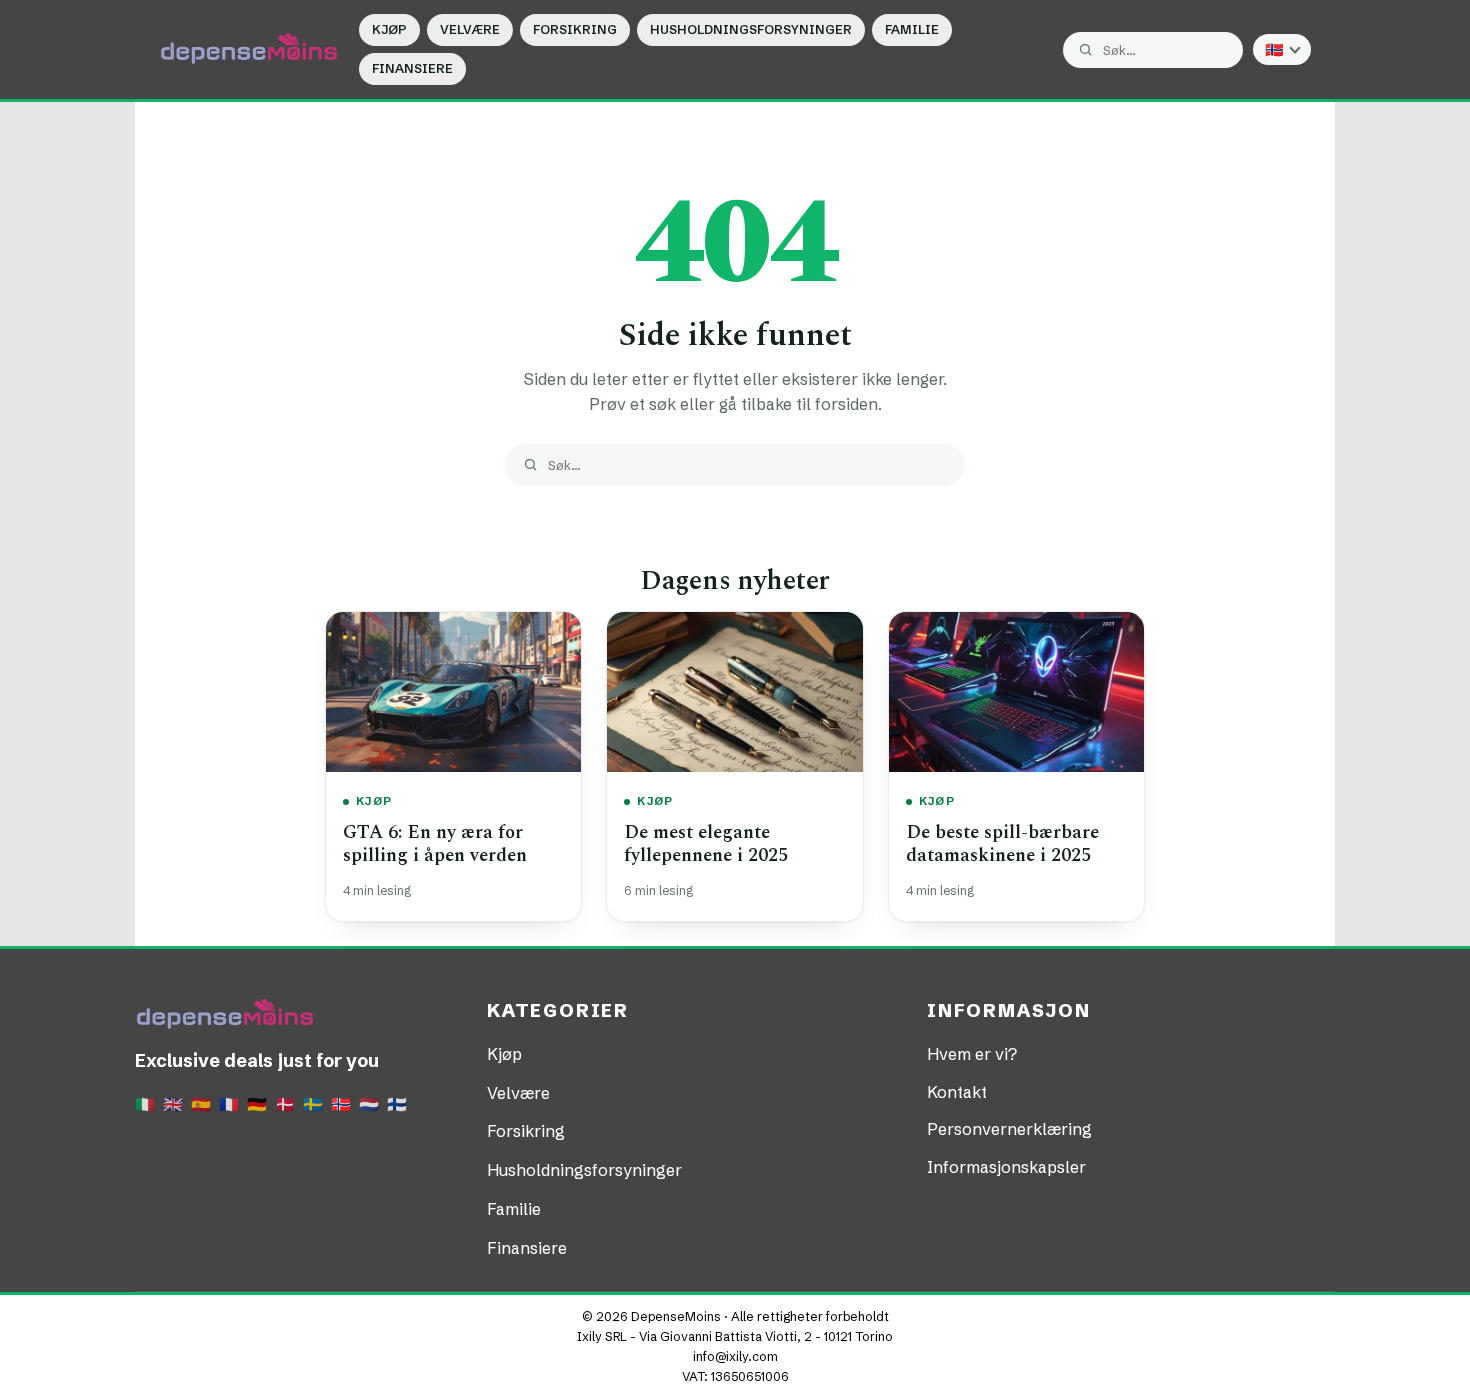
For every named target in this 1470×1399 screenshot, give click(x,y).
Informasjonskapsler (1006, 1167)
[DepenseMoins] (249, 49)
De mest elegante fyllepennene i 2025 (706, 844)
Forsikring (575, 29)
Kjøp (389, 29)
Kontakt (957, 1092)
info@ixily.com (735, 1356)
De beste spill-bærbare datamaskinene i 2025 (1002, 844)
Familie (912, 29)
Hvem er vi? (972, 1054)
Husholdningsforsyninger (751, 29)
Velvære (470, 29)
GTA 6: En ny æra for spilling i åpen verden (435, 844)
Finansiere (412, 68)
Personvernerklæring (1009, 1129)
